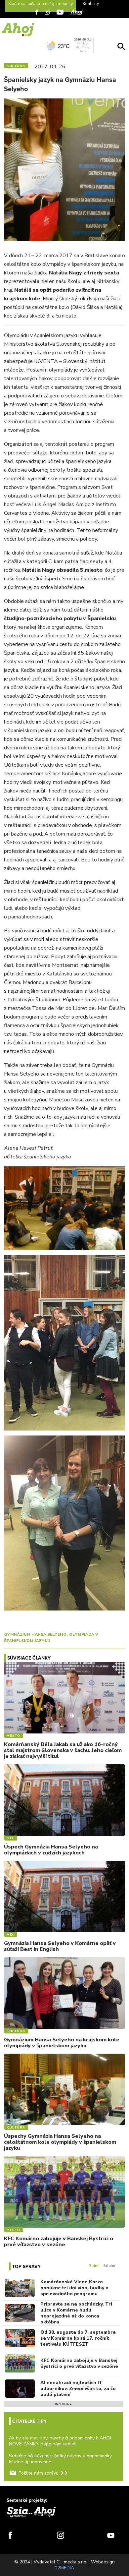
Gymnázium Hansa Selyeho (35, 1634)
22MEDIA (64, 2568)
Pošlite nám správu (39, 2473)
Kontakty (91, 4)
